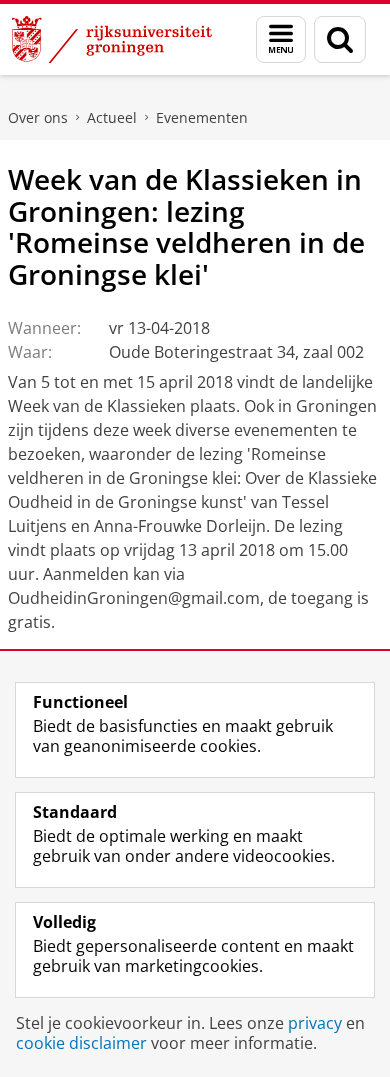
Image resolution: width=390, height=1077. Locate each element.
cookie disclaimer (81, 1043)
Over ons (38, 117)
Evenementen (202, 117)
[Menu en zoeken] (281, 39)
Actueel (112, 117)
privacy (315, 1023)
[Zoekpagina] (340, 39)
